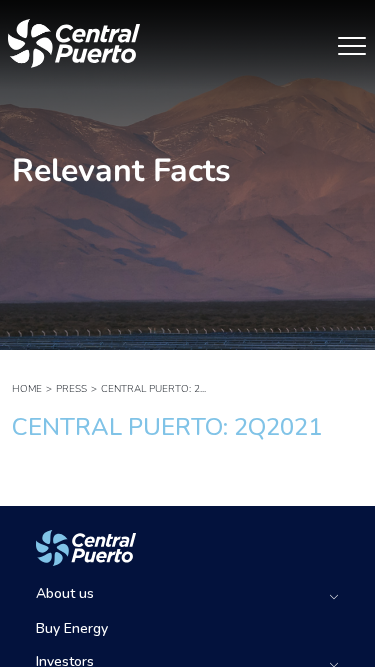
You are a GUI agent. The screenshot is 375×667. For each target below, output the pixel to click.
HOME (27, 389)
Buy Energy (72, 628)
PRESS (71, 389)
